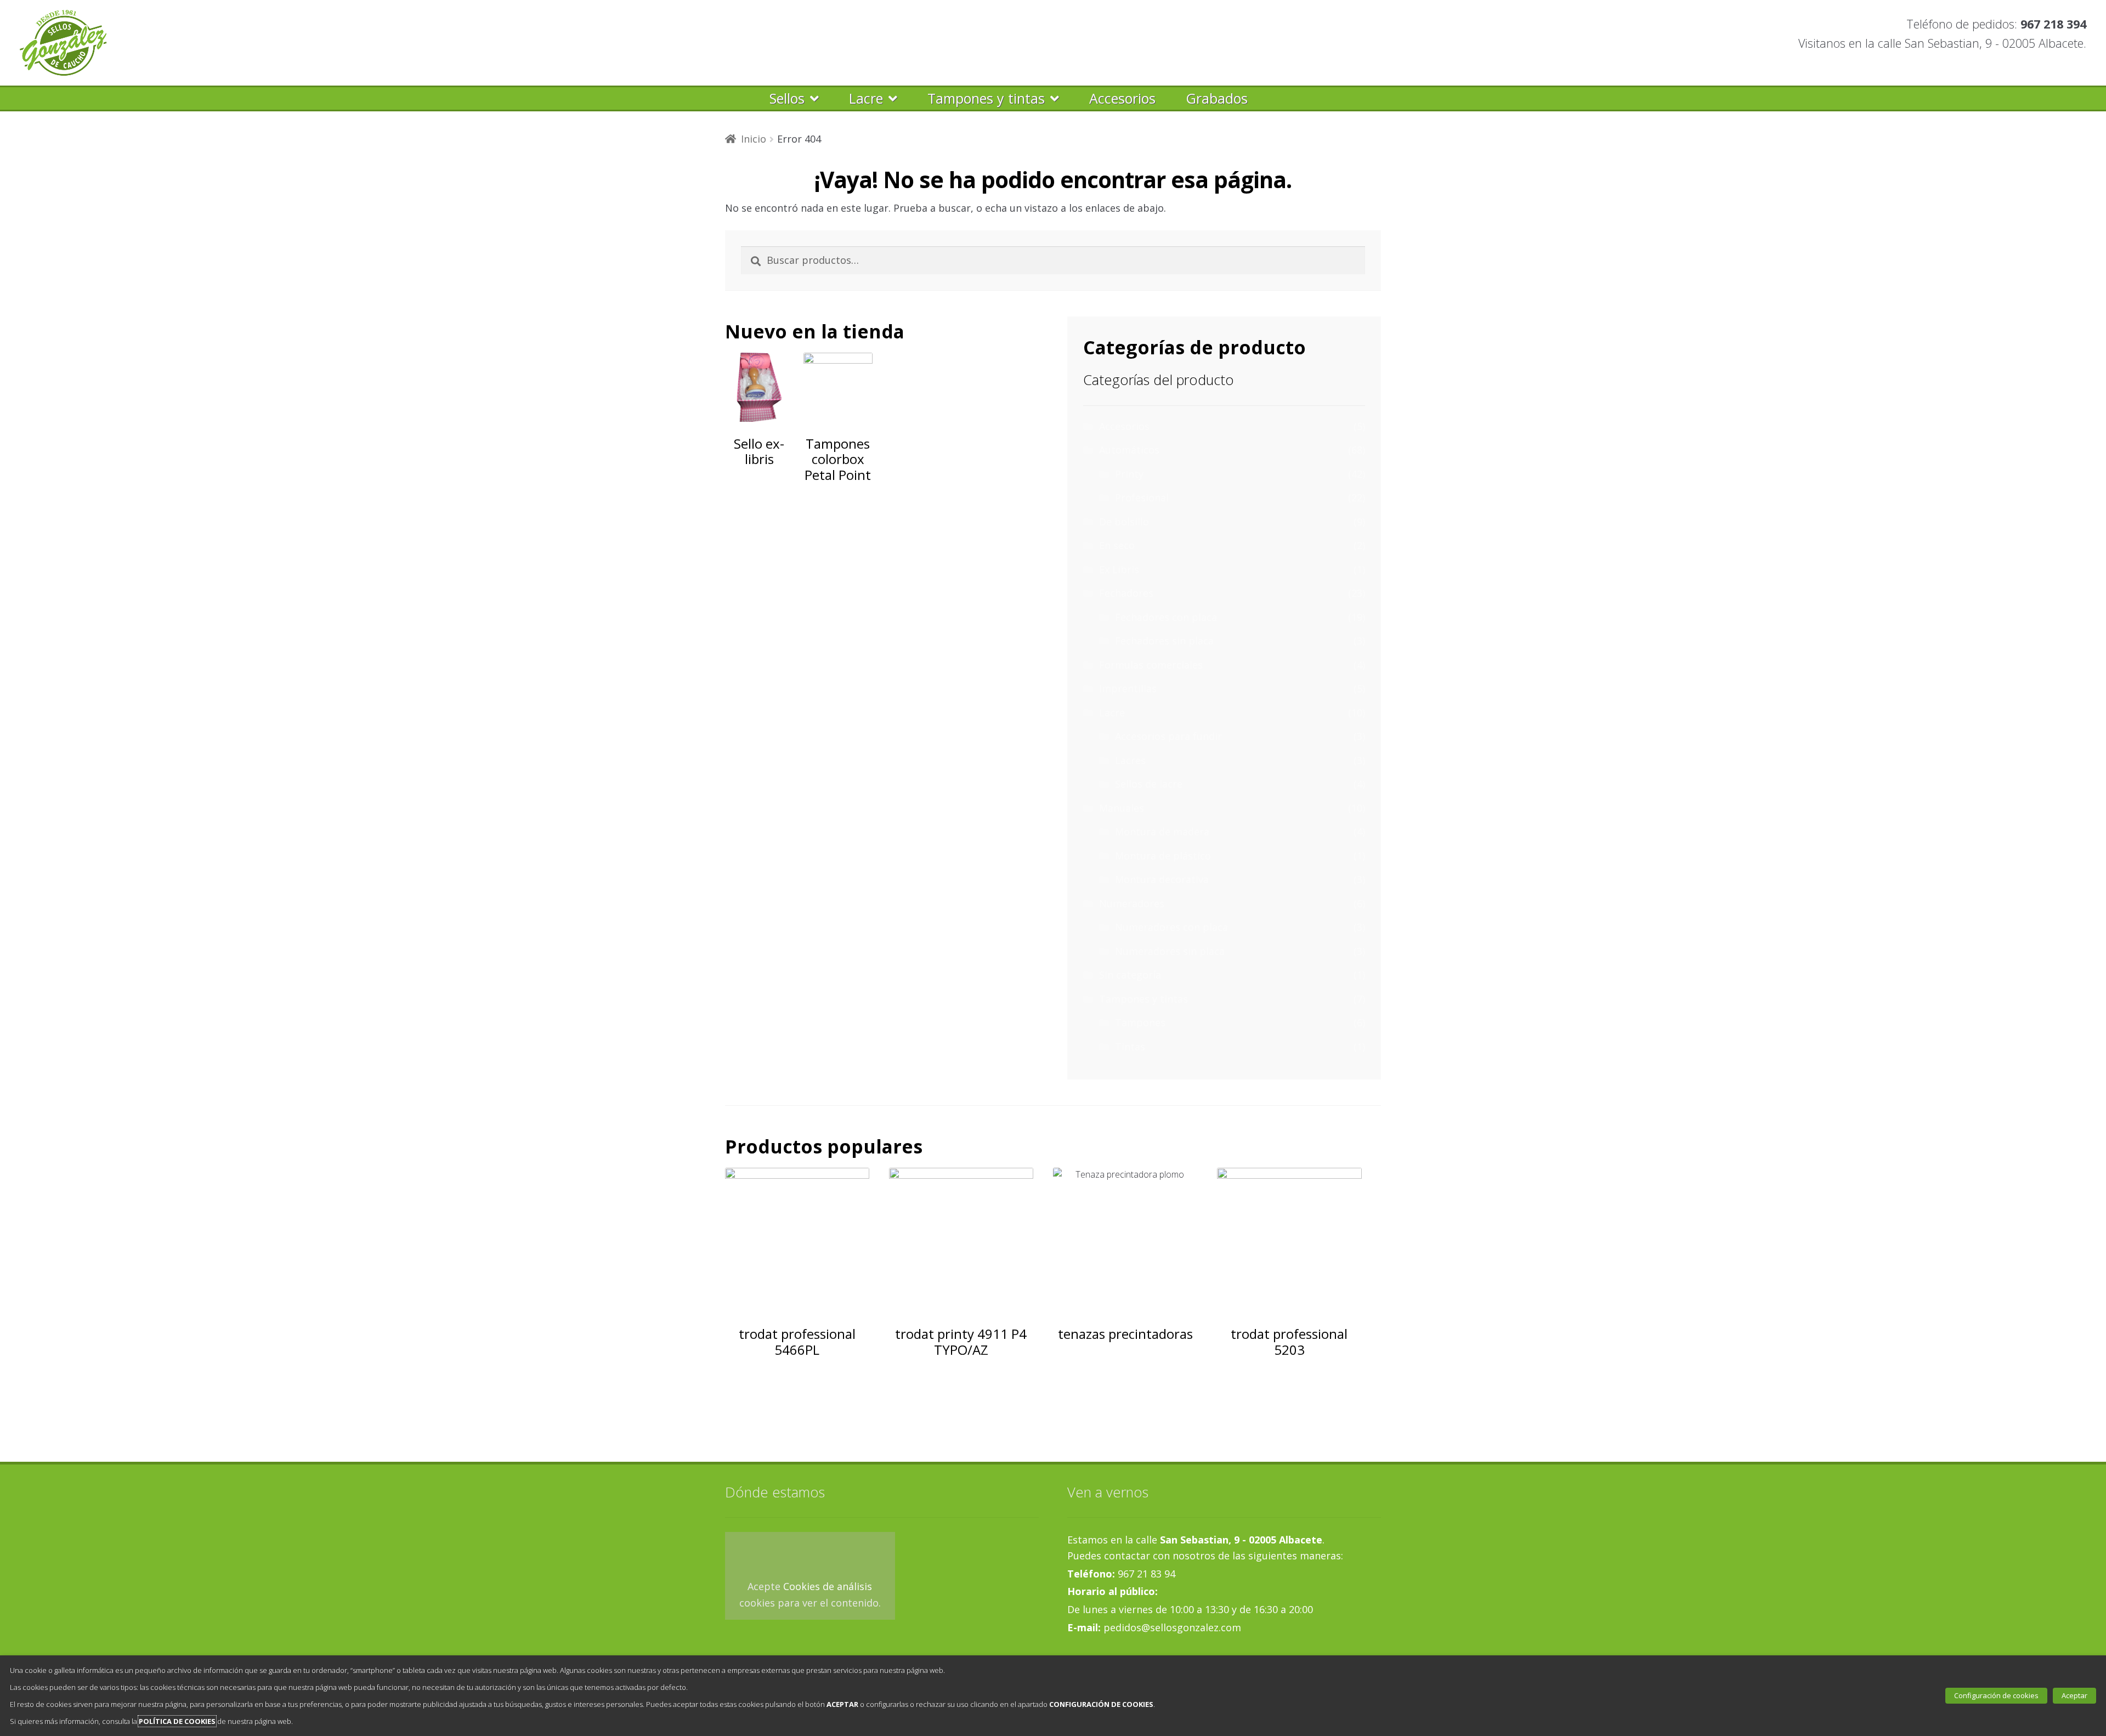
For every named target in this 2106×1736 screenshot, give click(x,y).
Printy (1129, 474)
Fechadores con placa (1166, 617)
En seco (1117, 545)
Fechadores (1126, 593)
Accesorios (1122, 98)
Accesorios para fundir (1168, 736)
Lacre (866, 98)
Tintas (1130, 1047)
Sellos (787, 98)
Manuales (1122, 808)
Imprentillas (1128, 688)
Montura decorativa (1162, 879)
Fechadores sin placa (1164, 641)
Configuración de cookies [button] (1996, 1695)
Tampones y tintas (986, 98)
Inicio (754, 139)
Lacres (1130, 760)
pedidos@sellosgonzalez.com (1171, 1627)
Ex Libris (1119, 569)
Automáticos (1129, 450)
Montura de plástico (1163, 856)
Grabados (1217, 98)
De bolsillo (1124, 522)
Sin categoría (1130, 975)
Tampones (1140, 1022)
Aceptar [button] (2074, 1695)
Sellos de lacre (1149, 784)
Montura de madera (1162, 832)
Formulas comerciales (1151, 665)
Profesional (1142, 497)
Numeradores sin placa (1170, 951)
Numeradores (1132, 903)
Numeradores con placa (1171, 927)
